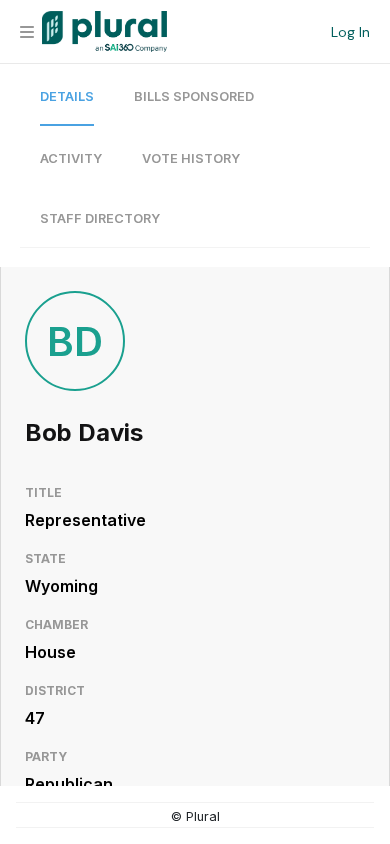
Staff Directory (100, 218)
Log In (350, 32)
